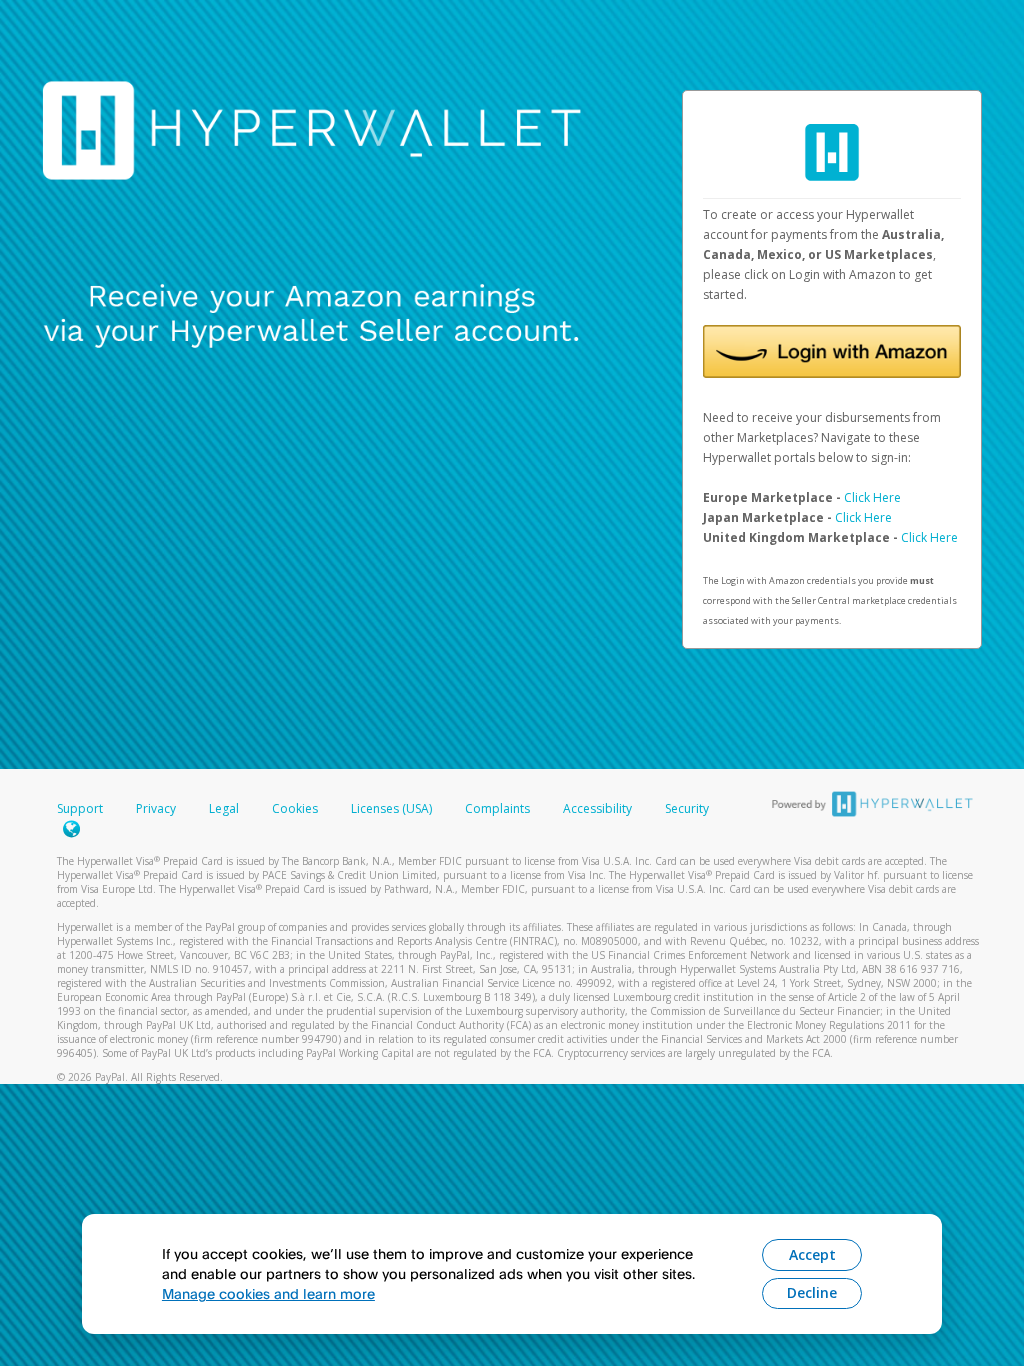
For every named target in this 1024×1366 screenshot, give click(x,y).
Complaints (499, 808)
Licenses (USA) (393, 808)
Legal (224, 808)
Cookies (295, 808)
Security (687, 808)
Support (80, 808)
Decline (812, 1292)
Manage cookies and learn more (268, 1293)
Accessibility (597, 808)
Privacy (156, 808)
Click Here (872, 497)
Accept (812, 1254)
